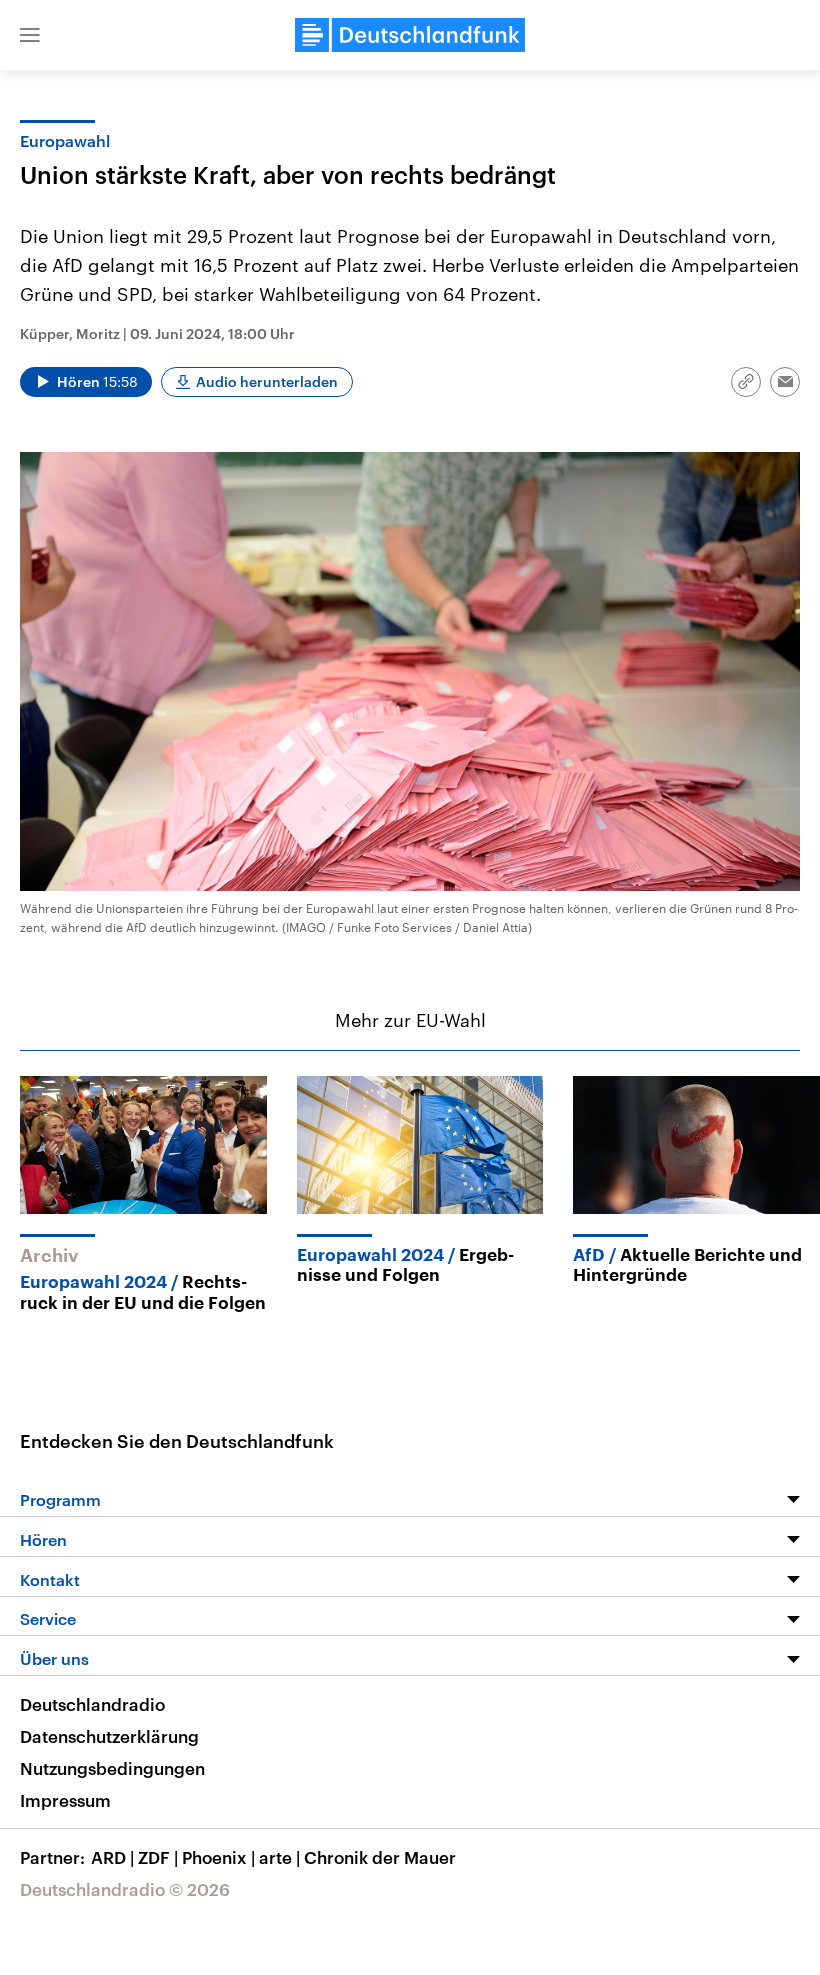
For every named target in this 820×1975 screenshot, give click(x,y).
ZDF (158, 1857)
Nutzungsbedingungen (112, 1768)
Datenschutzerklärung (109, 1736)
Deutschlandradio (92, 1704)
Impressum (65, 1800)
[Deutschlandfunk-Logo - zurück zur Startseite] (410, 35)
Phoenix (218, 1857)
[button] (30, 35)
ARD (112, 1857)
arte (279, 1857)
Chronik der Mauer (380, 1857)
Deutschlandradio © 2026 (125, 1889)
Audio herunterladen (267, 381)
